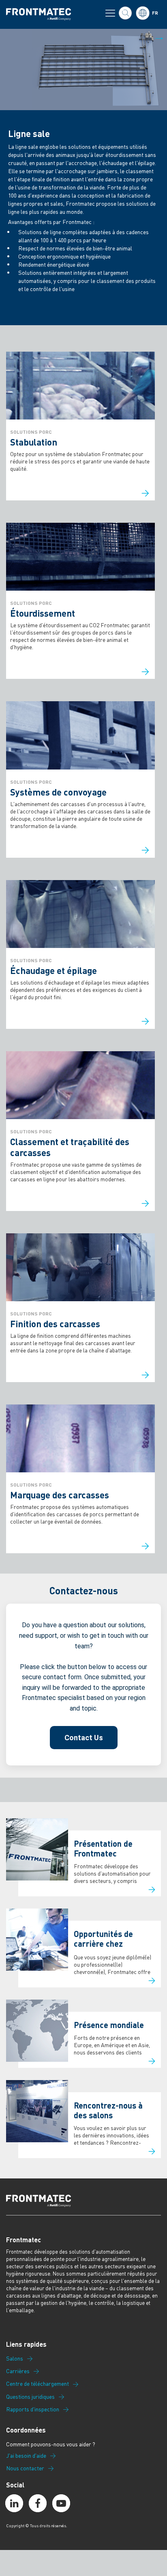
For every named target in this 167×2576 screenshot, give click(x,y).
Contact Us (84, 1738)
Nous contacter (25, 2468)
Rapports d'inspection (33, 2409)
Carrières (18, 2371)
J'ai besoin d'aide (26, 2456)
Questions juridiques (30, 2397)
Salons (15, 2359)
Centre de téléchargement (37, 2384)
